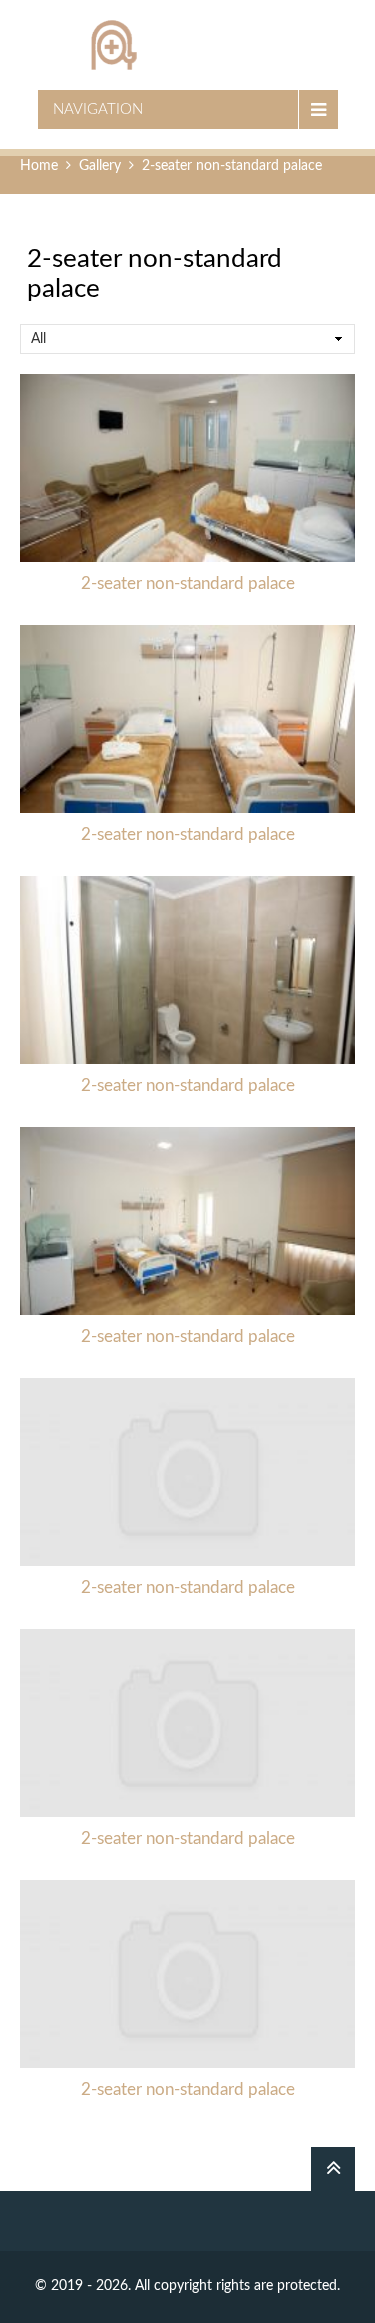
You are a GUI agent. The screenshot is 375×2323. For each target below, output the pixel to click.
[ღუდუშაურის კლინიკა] (188, 45)
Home (39, 166)
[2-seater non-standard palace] (188, 468)
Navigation (98, 109)
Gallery (100, 166)
